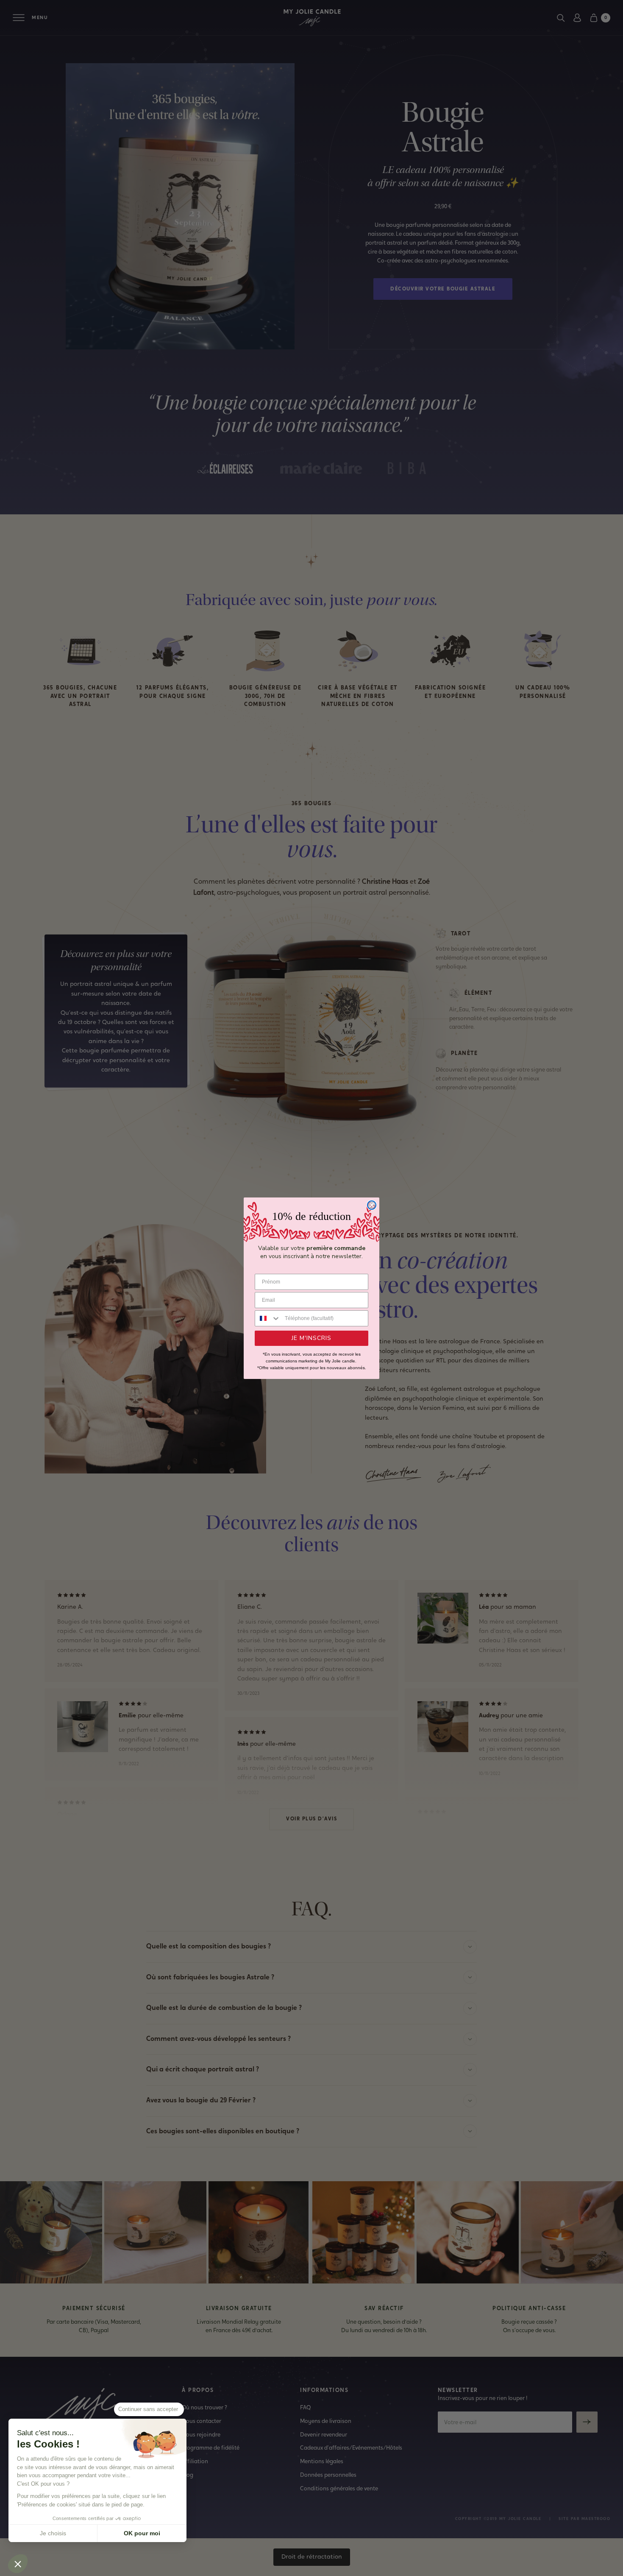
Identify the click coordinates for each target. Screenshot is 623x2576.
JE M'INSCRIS (311, 1338)
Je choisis (53, 2533)
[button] (18, 2564)
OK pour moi (142, 2533)
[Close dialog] (372, 1205)
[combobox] (268, 1318)
